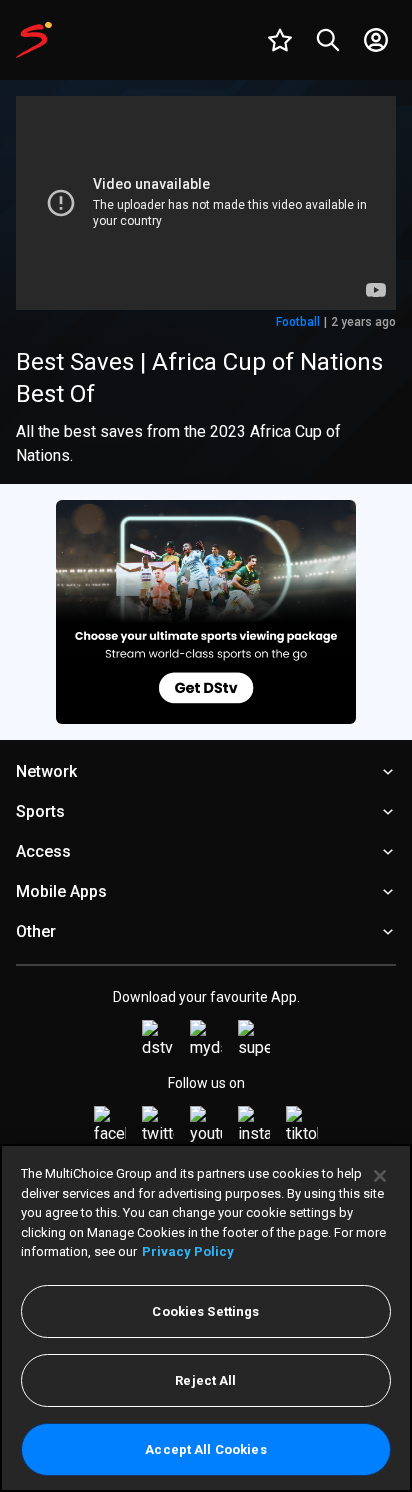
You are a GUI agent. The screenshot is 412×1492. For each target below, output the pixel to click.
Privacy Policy (188, 1251)
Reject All (205, 1380)
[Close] (380, 1176)
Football (298, 322)
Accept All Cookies (205, 1449)
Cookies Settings (205, 1311)
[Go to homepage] (34, 40)
